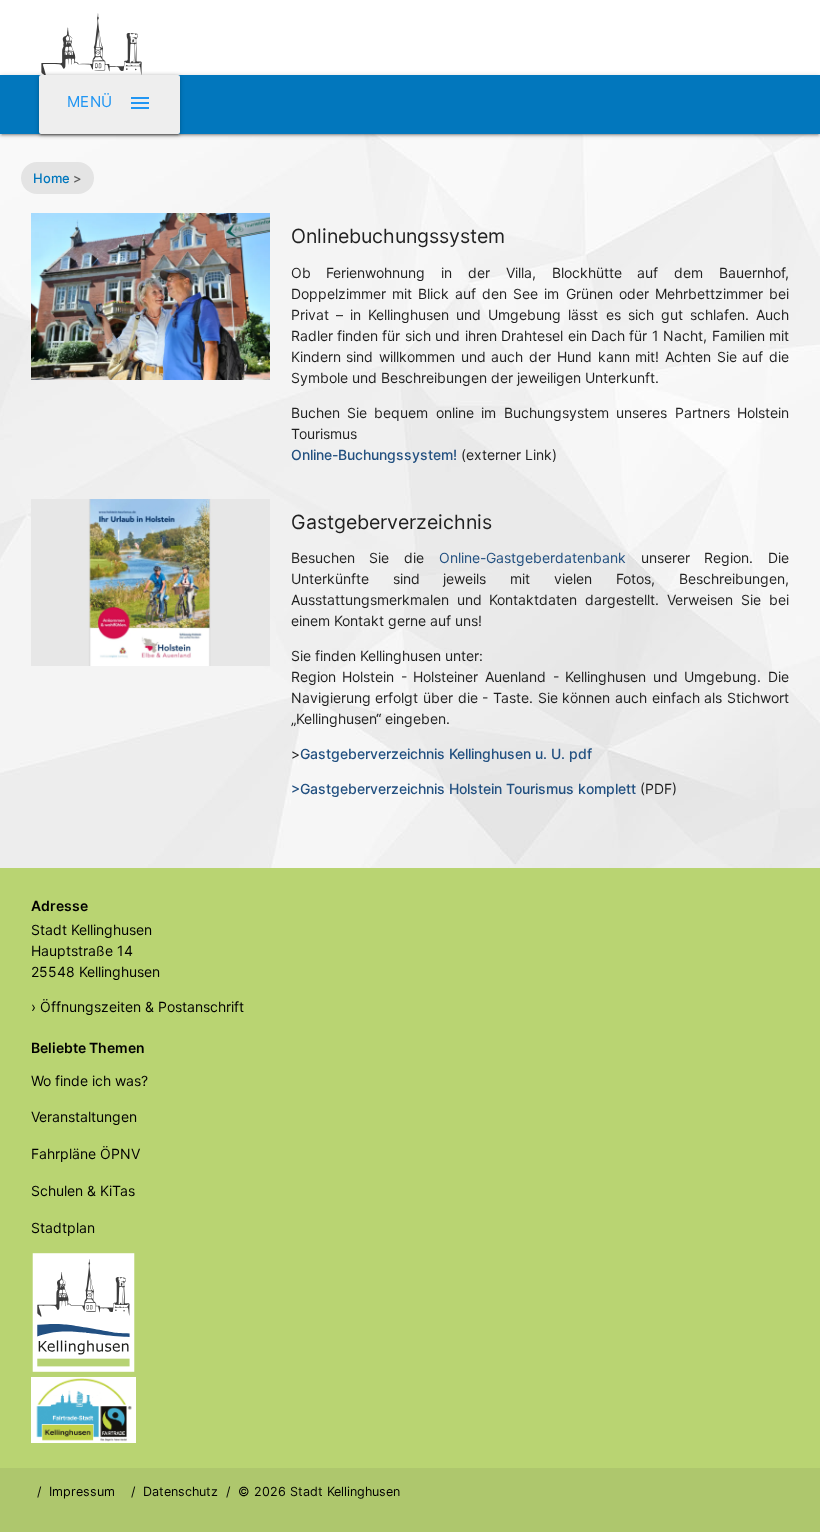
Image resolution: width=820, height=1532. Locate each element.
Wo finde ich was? (89, 1080)
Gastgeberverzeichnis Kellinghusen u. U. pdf (446, 753)
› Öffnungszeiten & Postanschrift (137, 1006)
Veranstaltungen (84, 1116)
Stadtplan (63, 1227)
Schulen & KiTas (83, 1190)
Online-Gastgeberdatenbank (532, 557)
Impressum (82, 1491)
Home (51, 178)
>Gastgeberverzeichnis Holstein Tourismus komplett (463, 788)
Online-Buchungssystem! (374, 454)
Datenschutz (180, 1491)
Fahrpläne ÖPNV (85, 1153)
